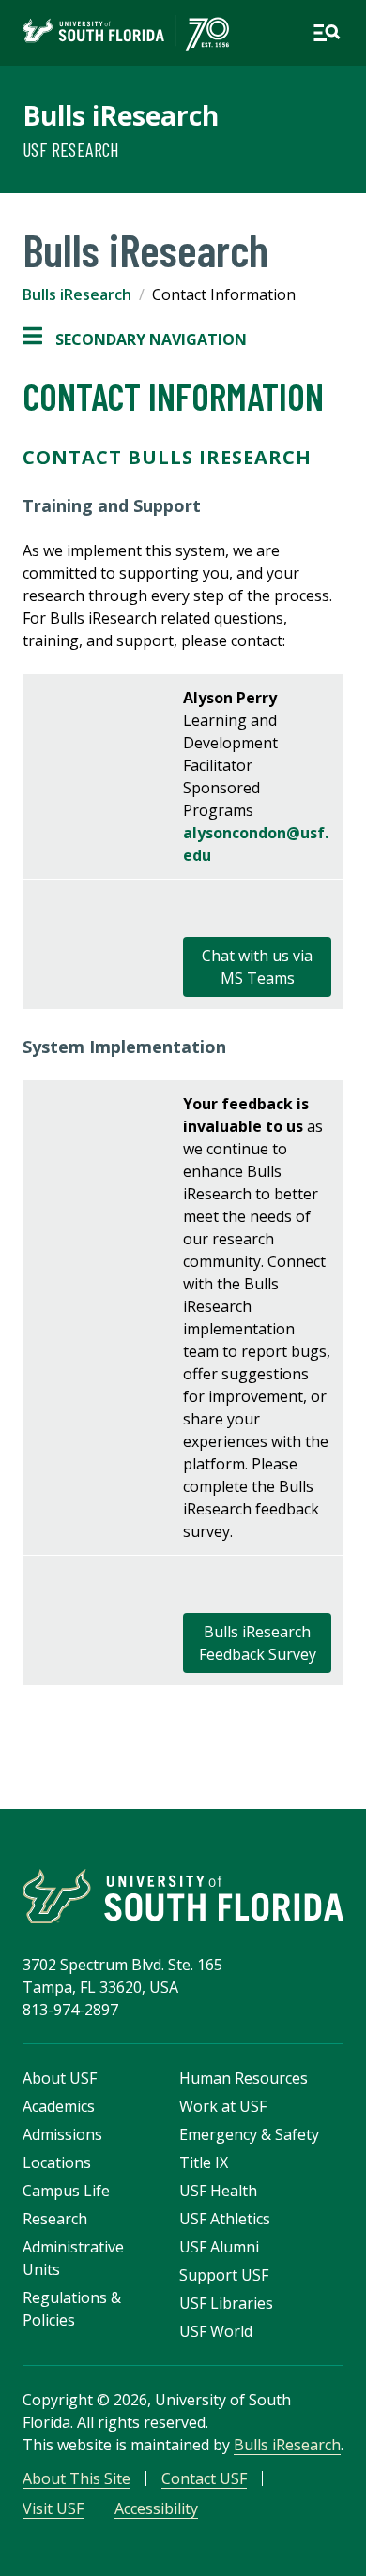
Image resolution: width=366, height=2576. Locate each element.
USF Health (218, 2191)
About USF (60, 2078)
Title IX (204, 2162)
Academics (59, 2106)
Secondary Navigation (135, 340)
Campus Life (66, 2191)
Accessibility (156, 2508)
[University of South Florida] (183, 1896)
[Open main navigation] (327, 33)
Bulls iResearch (121, 115)
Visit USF (53, 2508)
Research (55, 2219)
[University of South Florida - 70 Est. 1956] (126, 33)
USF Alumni (219, 2247)
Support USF (224, 2275)
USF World (216, 2331)
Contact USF (204, 2478)
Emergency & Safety (249, 2134)
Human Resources (244, 2078)
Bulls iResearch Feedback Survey (258, 1643)
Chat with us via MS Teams (257, 967)
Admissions (62, 2134)
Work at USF (223, 2106)
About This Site (76, 2478)
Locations (57, 2162)
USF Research (71, 149)
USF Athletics (225, 2219)
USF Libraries (226, 2303)
